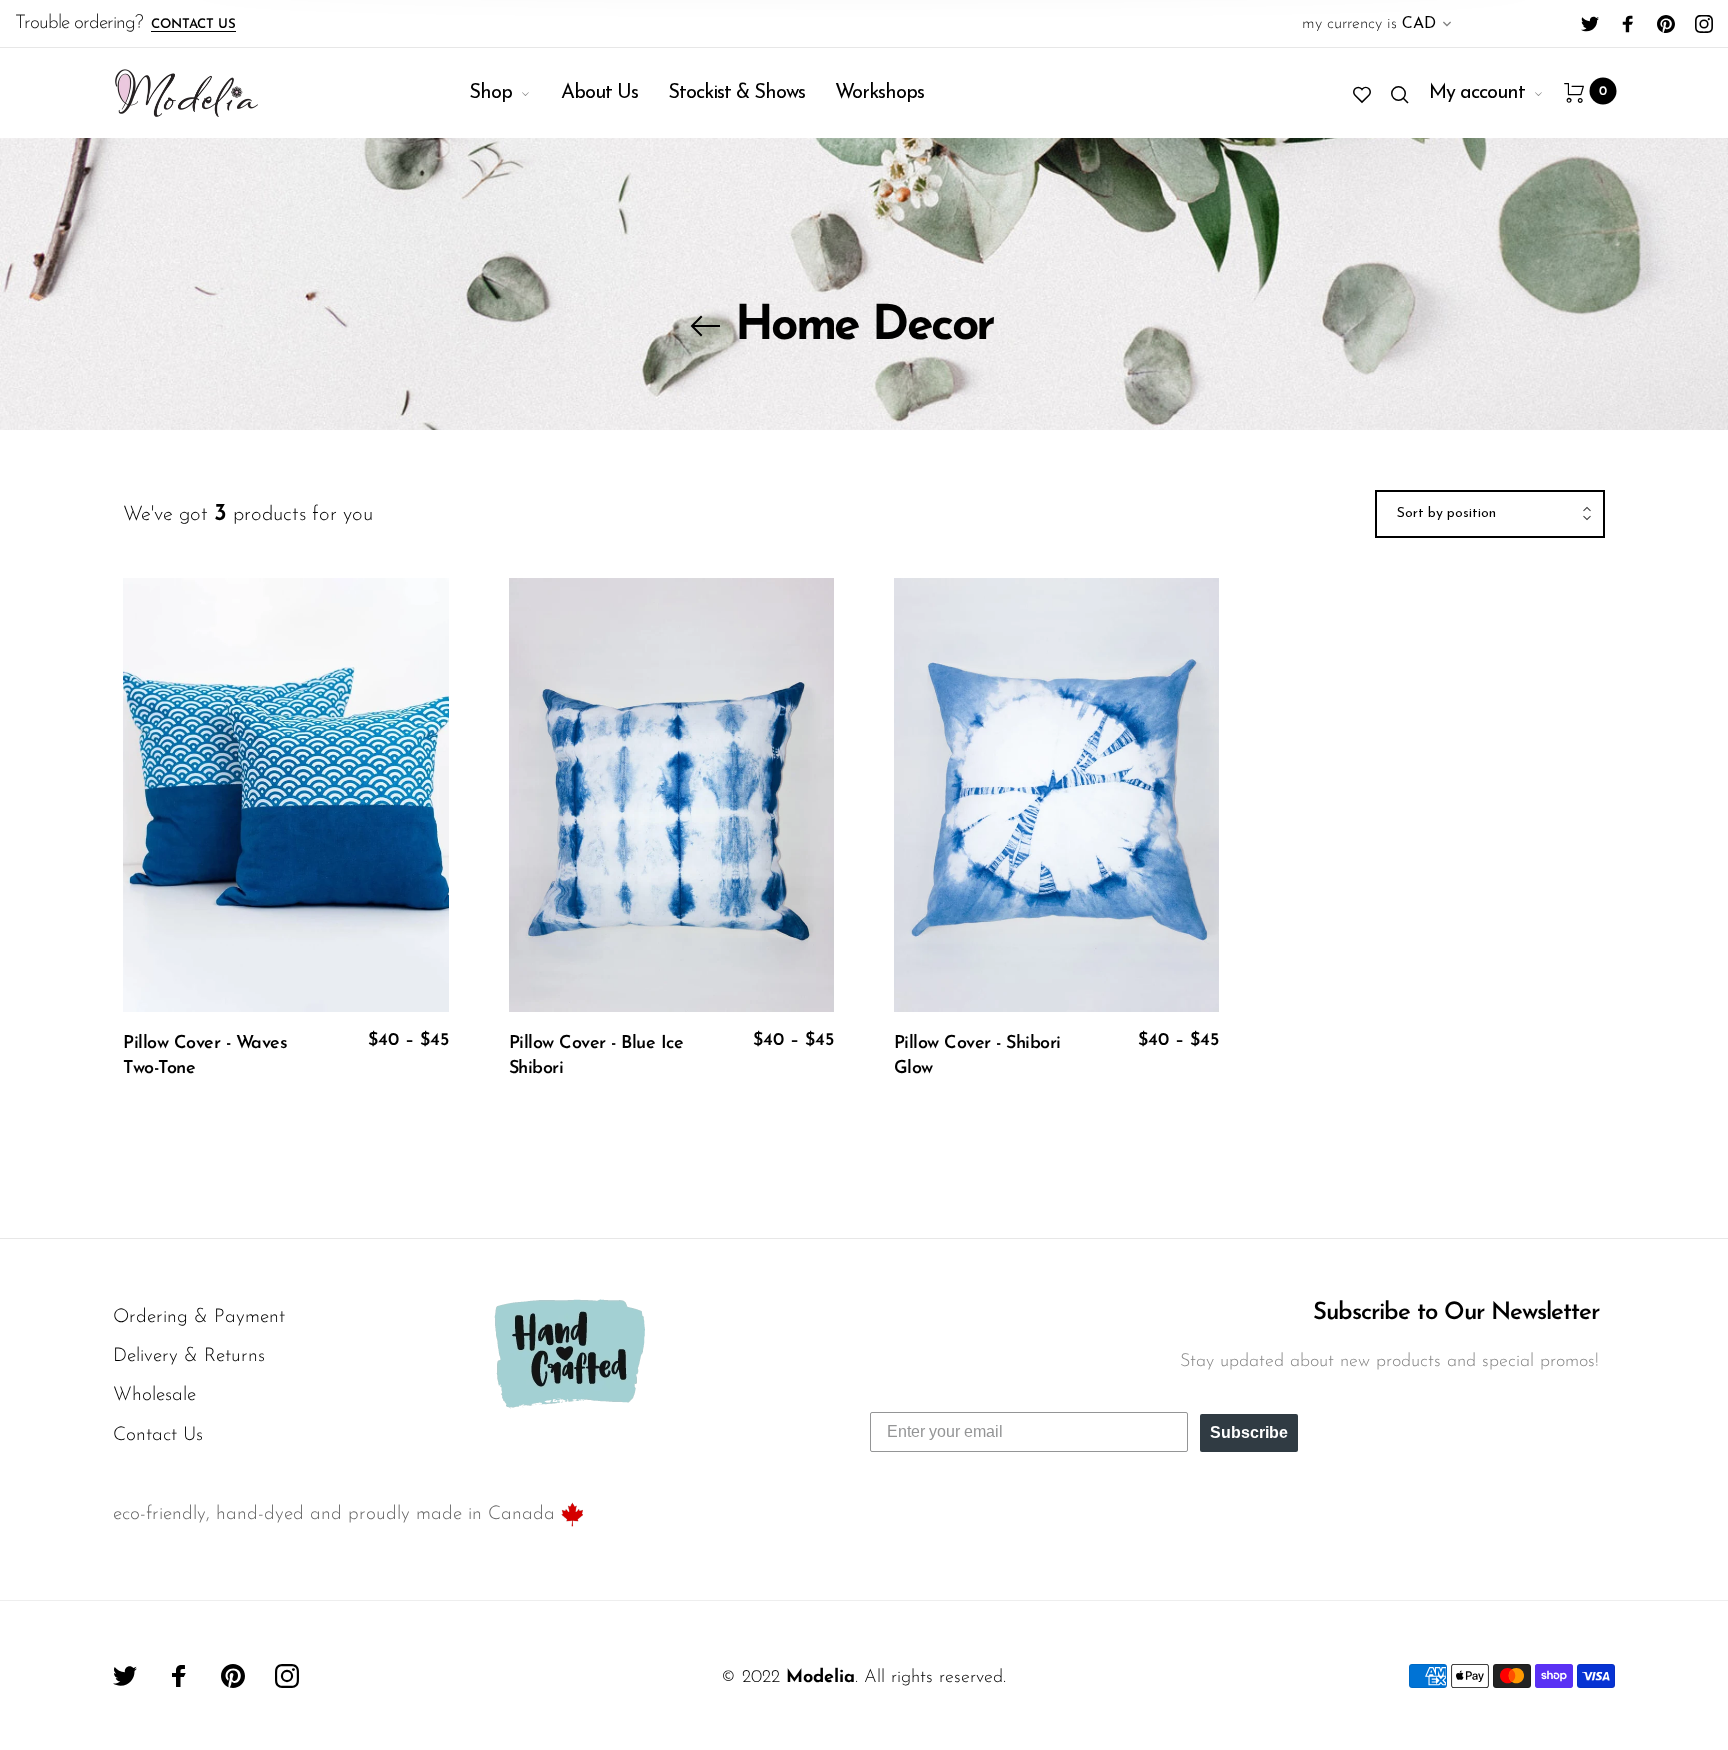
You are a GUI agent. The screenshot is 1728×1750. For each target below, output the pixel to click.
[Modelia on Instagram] (1704, 24)
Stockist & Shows (736, 93)
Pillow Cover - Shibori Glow (977, 1056)
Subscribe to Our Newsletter (1456, 1313)
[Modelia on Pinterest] (1666, 24)
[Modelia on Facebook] (1628, 24)
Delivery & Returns (189, 1356)
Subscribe (1249, 1432)
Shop (490, 93)
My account (1477, 93)
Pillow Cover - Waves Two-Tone (205, 1056)
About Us (599, 93)
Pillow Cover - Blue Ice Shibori (596, 1056)
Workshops (879, 93)
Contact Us (193, 24)
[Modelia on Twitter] (1590, 24)
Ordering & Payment (199, 1317)
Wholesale (154, 1395)
